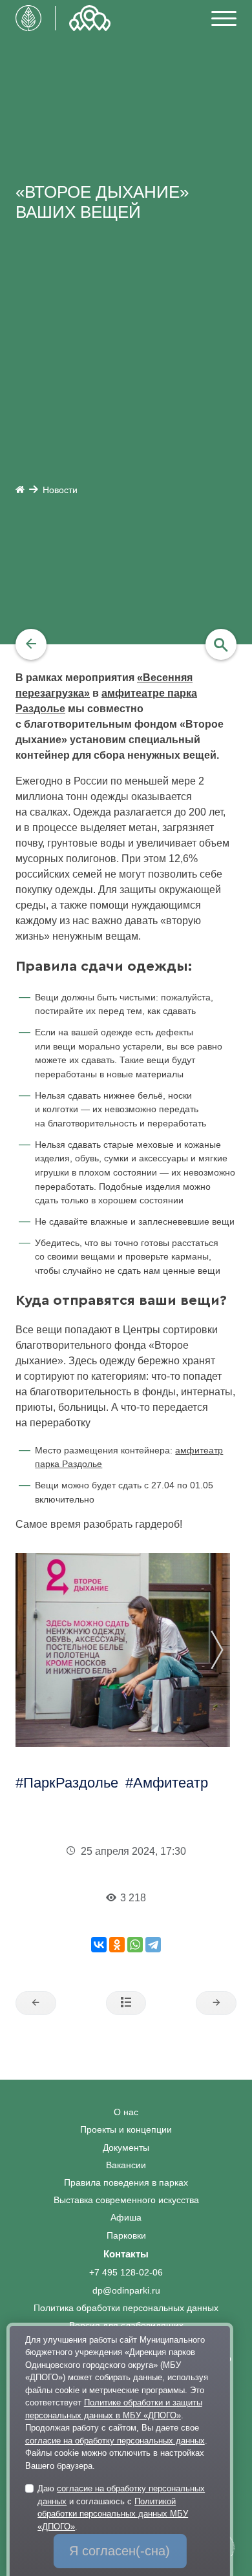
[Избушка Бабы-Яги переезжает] (36, 2003)
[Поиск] (221, 644)
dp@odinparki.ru (126, 2291)
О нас (126, 2112)
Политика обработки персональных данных (126, 2308)
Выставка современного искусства (126, 2200)
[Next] (231, 1650)
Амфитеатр (171, 1783)
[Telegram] (153, 1945)
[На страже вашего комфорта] (216, 2003)
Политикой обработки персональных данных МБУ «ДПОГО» (113, 2514)
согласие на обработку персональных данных (115, 2441)
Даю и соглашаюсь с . (121, 2507)
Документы (126, 2148)
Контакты (126, 2254)
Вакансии (126, 2165)
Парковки (126, 2236)
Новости (60, 490)
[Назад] (31, 644)
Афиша (126, 2218)
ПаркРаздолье (71, 1783)
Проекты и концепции (126, 2130)
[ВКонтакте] (99, 1945)
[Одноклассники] (117, 1945)
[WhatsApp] (135, 1945)
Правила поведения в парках (126, 2183)
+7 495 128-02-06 (126, 2273)
